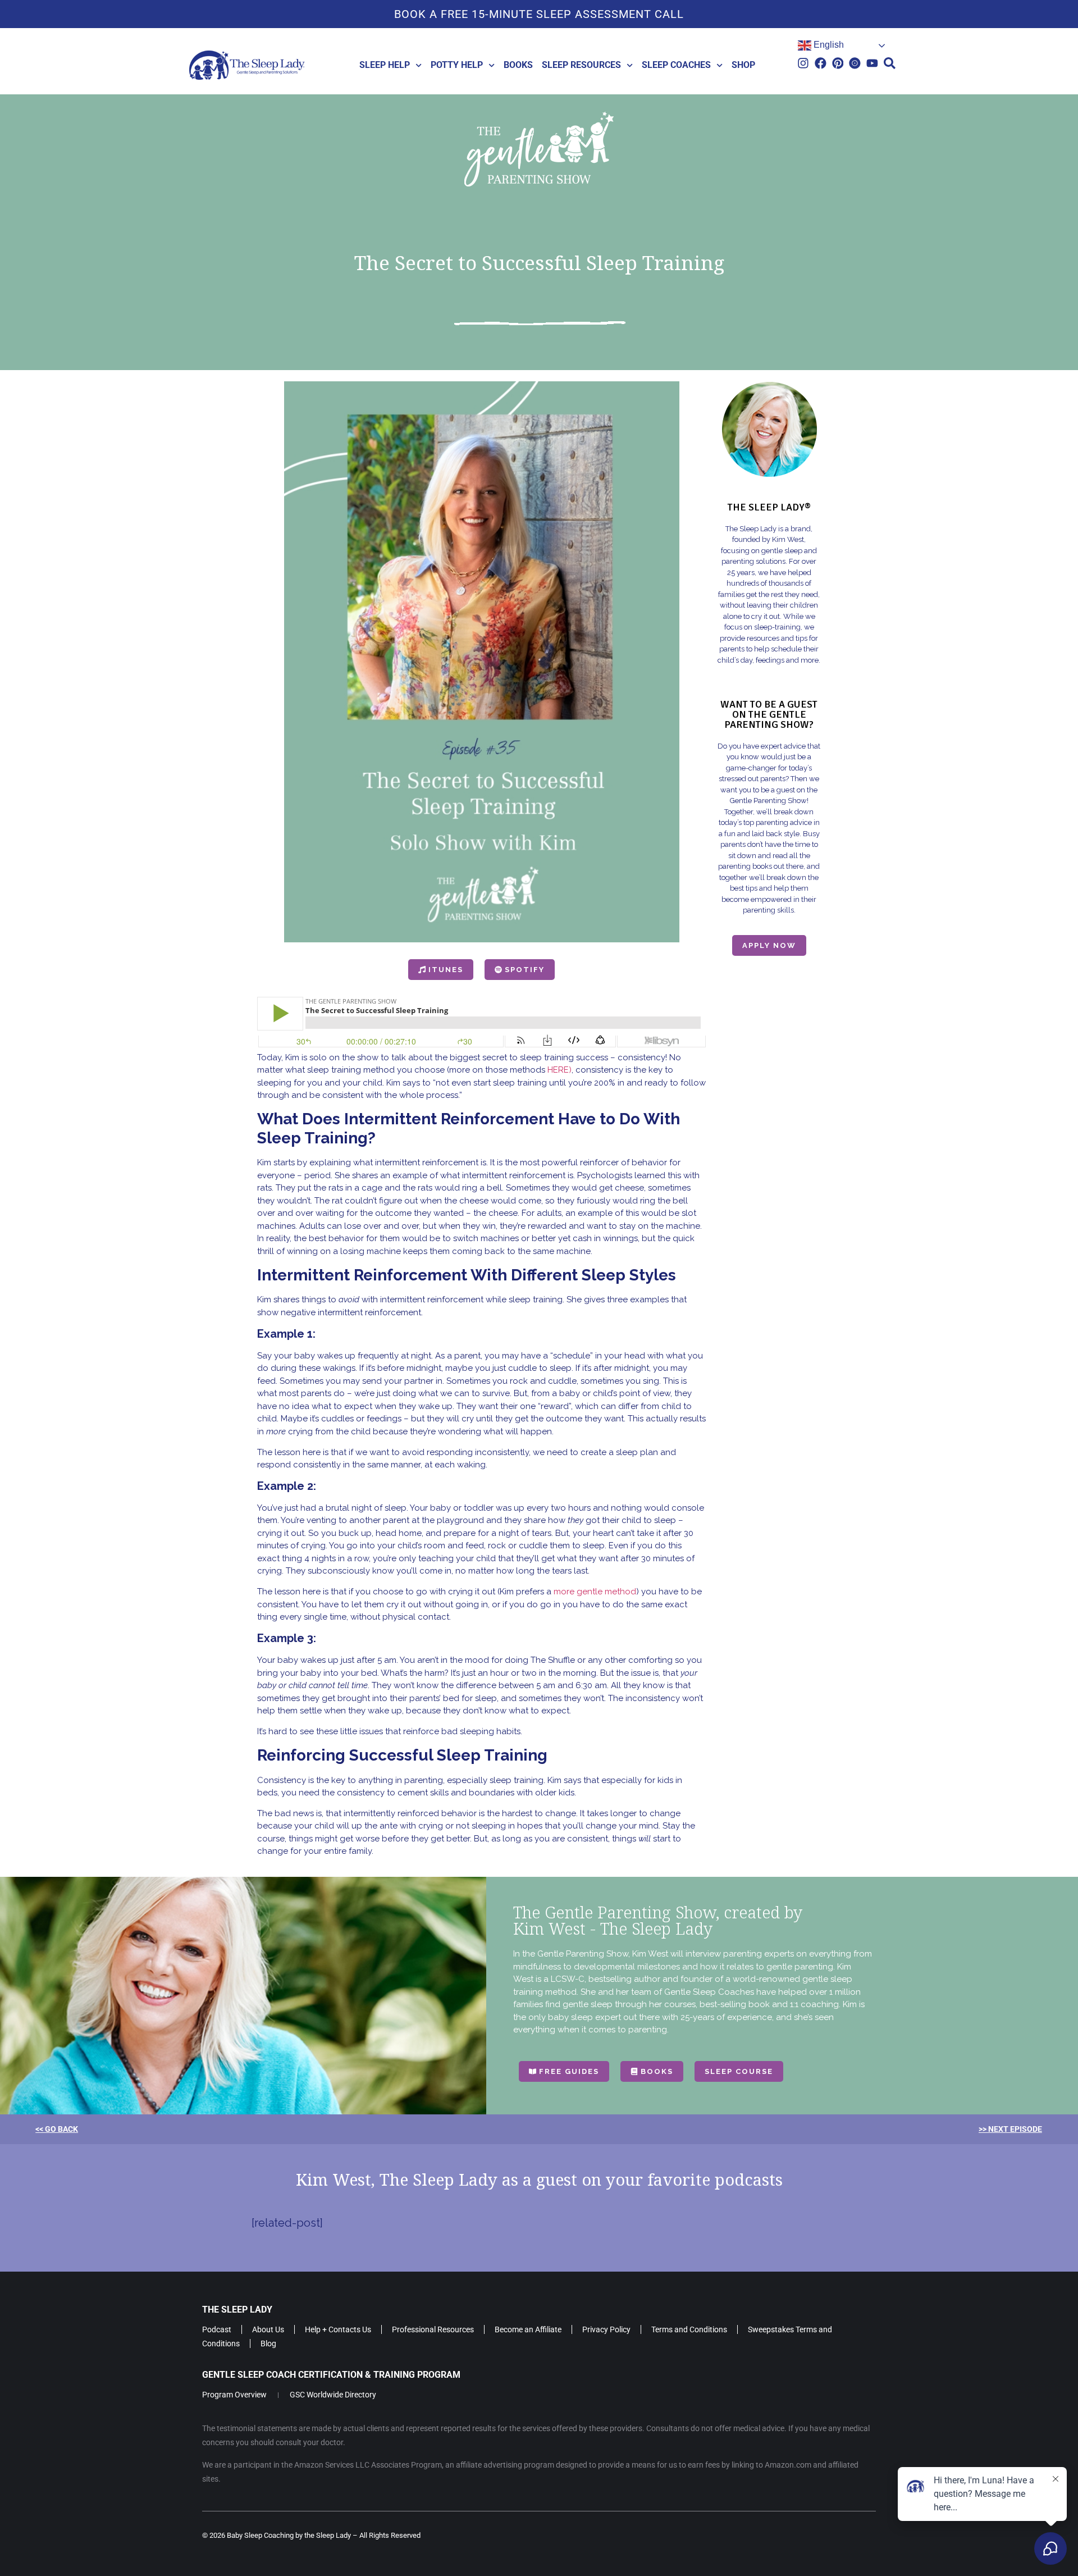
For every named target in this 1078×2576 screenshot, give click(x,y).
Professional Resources (433, 2329)
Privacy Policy (606, 2329)
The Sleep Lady (237, 2310)
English (828, 45)
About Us (268, 2329)
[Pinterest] (838, 63)
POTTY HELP (457, 65)
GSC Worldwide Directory (333, 2395)
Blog (268, 2344)
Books (518, 65)
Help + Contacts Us (338, 2329)
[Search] (890, 63)
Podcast (217, 2329)
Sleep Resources (581, 65)
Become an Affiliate (528, 2329)
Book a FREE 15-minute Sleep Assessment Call (539, 14)
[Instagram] (803, 63)
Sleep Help (385, 65)
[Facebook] (821, 63)
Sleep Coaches (676, 65)
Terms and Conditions (689, 2329)
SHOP (743, 65)
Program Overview (234, 2395)
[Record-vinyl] (855, 63)
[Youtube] (872, 63)
